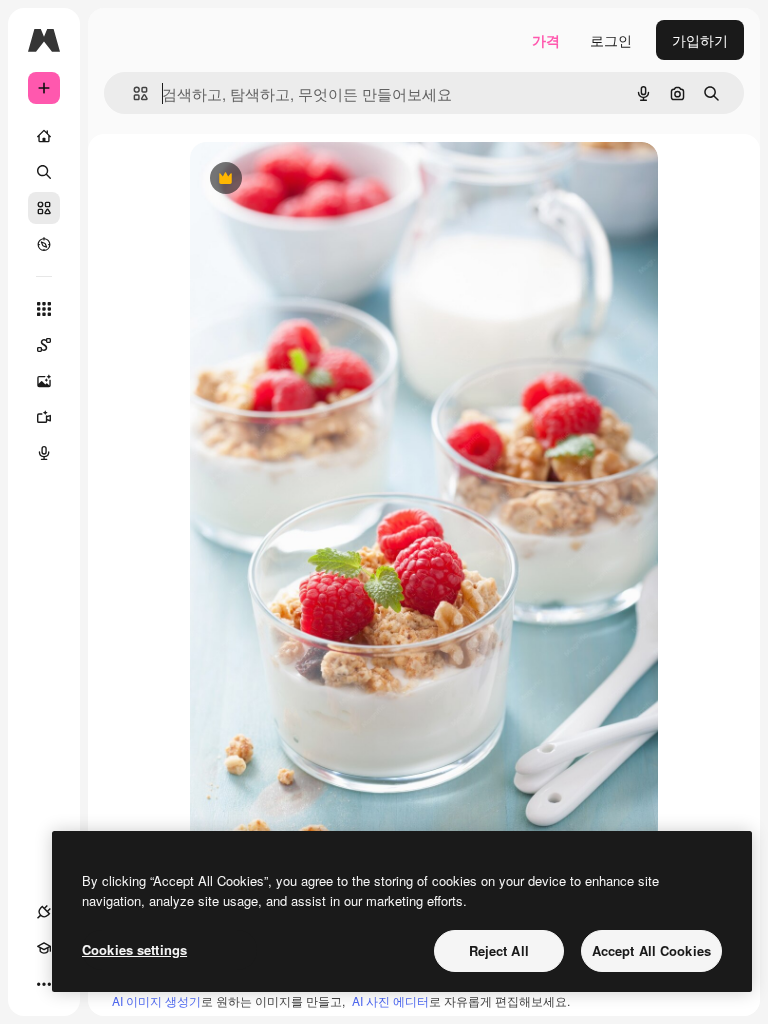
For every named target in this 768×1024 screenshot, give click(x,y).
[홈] (44, 136)
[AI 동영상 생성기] (44, 417)
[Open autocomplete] (132, 93)
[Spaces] (44, 345)
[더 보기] (44, 984)
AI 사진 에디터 (390, 1000)
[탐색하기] (44, 244)
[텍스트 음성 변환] (44, 453)
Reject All (499, 950)
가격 (546, 40)
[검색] (44, 172)
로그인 (611, 40)
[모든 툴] (44, 309)
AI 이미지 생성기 (156, 1000)
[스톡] (44, 208)
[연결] (44, 912)
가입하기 (700, 40)
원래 (305, 179)
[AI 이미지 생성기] (44, 381)
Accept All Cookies (651, 950)
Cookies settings (134, 949)
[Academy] (44, 948)
